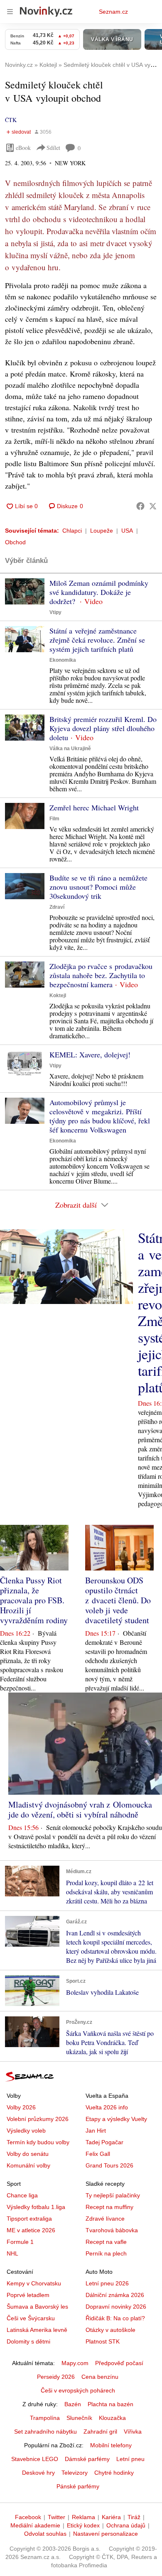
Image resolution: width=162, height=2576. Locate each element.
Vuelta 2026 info (107, 2107)
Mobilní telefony (111, 2445)
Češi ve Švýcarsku (31, 2318)
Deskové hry (38, 2473)
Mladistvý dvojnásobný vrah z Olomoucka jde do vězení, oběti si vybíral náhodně (80, 1809)
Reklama (83, 2517)
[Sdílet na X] (153, 506)
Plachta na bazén (110, 2404)
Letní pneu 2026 (107, 2283)
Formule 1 (20, 2242)
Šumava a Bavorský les (37, 2307)
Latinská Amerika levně (37, 2330)
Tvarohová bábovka (112, 2230)
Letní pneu (130, 2459)
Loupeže (102, 531)
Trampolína (45, 2418)
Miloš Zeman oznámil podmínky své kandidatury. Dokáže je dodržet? (99, 592)
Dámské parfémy (87, 2459)
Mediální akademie (35, 2525)
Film (54, 819)
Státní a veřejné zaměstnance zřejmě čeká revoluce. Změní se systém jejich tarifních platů (97, 640)
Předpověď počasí (119, 2363)
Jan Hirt (96, 2131)
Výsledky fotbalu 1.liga (36, 2207)
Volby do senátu (28, 2154)
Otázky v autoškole (110, 2330)
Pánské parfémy (78, 2486)
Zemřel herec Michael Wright (94, 807)
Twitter (56, 2517)
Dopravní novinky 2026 (116, 2307)
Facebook (28, 2517)
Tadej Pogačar (104, 2142)
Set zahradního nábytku (45, 2432)
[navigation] (10, 12)
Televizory (75, 2473)
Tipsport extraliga (29, 2219)
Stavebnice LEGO (35, 2459)
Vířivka (133, 2432)
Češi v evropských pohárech (78, 2390)
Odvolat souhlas (45, 2534)
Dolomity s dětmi (28, 2341)
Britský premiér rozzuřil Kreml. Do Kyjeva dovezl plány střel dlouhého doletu (103, 728)
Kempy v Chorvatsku (34, 2283)
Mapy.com (75, 2363)
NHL (12, 2253)
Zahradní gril (100, 2432)
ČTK (11, 120)
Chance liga (22, 2195)
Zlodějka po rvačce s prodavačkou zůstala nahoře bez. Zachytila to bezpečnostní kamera (101, 975)
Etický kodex (83, 2525)
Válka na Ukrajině (70, 749)
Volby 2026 (21, 2107)
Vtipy (55, 612)
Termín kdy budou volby (38, 2142)
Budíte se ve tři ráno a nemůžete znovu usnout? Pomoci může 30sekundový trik (98, 887)
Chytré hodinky (114, 2473)
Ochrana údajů (126, 2525)
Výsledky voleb (26, 2131)
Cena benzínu (100, 2377)
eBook (23, 148)
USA (127, 531)
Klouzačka (112, 2418)
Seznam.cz (113, 12)
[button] (25, 591)
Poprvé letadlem (28, 2295)
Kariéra (111, 2517)
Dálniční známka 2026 (115, 2295)
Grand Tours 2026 (109, 2165)
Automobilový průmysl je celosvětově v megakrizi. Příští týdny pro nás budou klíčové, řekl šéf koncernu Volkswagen (100, 1116)
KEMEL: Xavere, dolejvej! (90, 1054)
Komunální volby (28, 2165)
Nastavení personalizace (106, 2534)
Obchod (15, 542)
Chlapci (72, 531)
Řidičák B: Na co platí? (115, 2318)
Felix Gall (98, 2154)
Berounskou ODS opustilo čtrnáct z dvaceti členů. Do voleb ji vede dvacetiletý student (118, 1600)
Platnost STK (103, 2341)
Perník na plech (106, 2253)
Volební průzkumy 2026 (38, 2119)
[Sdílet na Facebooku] (140, 506)
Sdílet (53, 148)
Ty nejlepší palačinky (113, 2195)
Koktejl (58, 996)
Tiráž (134, 2517)
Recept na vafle (106, 2242)
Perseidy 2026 (56, 2377)
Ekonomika (63, 660)
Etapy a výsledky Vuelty (116, 2119)
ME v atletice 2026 (31, 2230)
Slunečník (79, 2418)
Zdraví (57, 907)
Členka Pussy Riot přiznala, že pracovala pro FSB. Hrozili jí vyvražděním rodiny (34, 1600)
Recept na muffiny (109, 2207)
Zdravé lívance (105, 2219)
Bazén (73, 2404)
